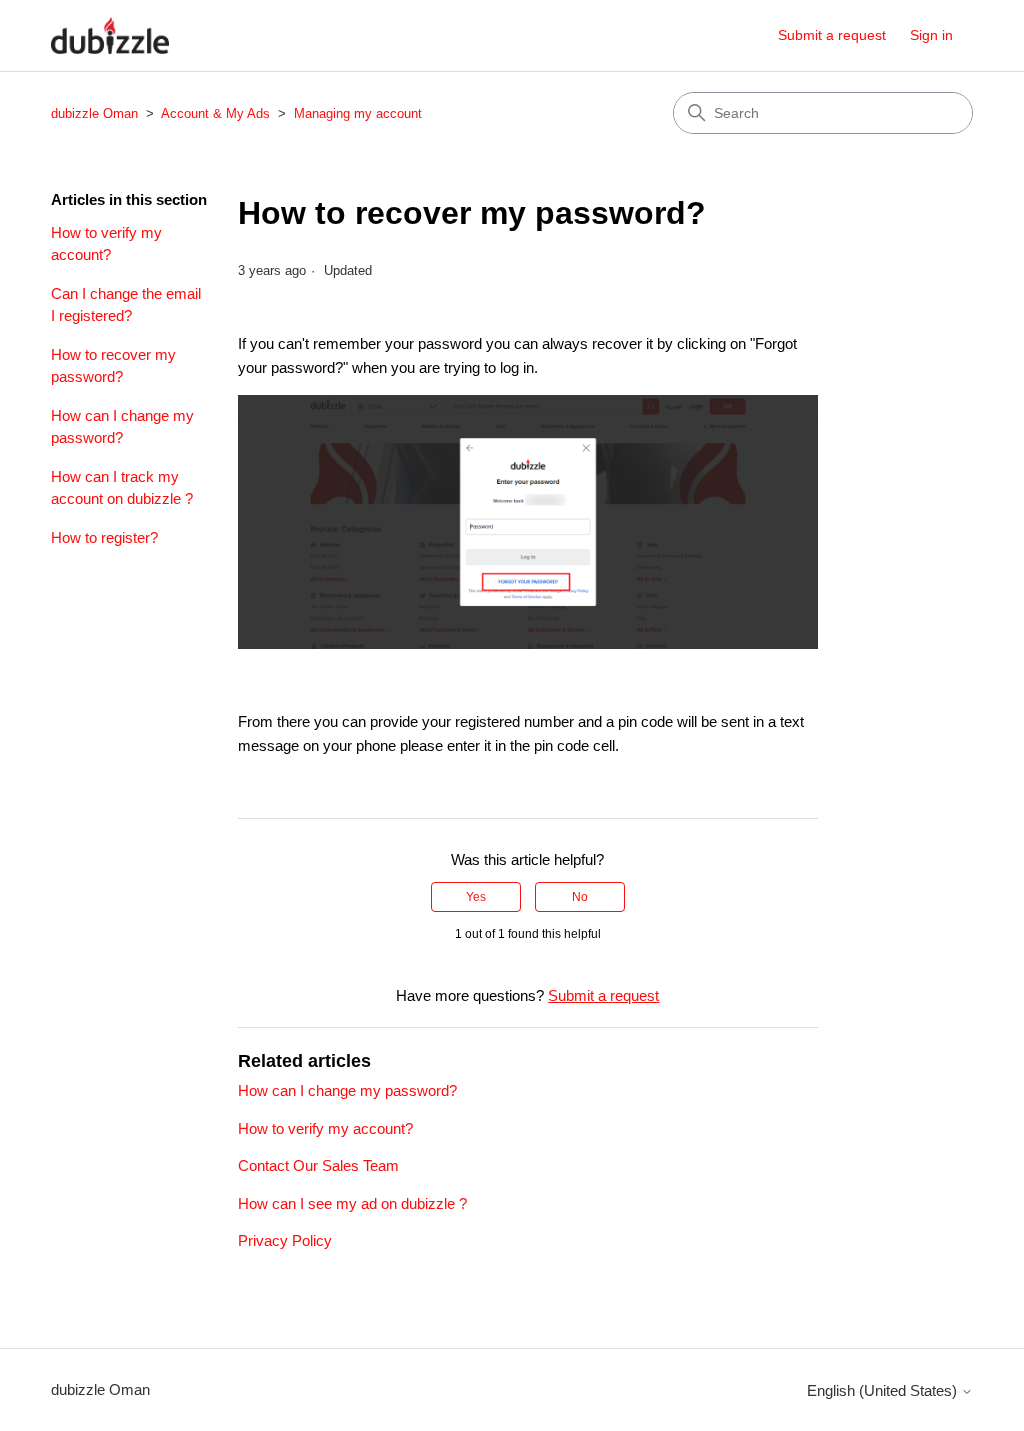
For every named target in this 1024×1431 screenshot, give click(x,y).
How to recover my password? (113, 366)
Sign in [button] (931, 35)
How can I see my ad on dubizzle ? (352, 1203)
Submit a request (832, 35)
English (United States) (884, 1390)
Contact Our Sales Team (318, 1165)
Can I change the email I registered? (126, 305)
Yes (476, 897)
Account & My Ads (217, 113)
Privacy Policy (285, 1240)
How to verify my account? (106, 244)
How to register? (104, 537)
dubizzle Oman (94, 113)
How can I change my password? (122, 427)
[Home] (110, 35)
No (580, 897)
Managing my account (358, 113)
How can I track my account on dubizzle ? (122, 488)
